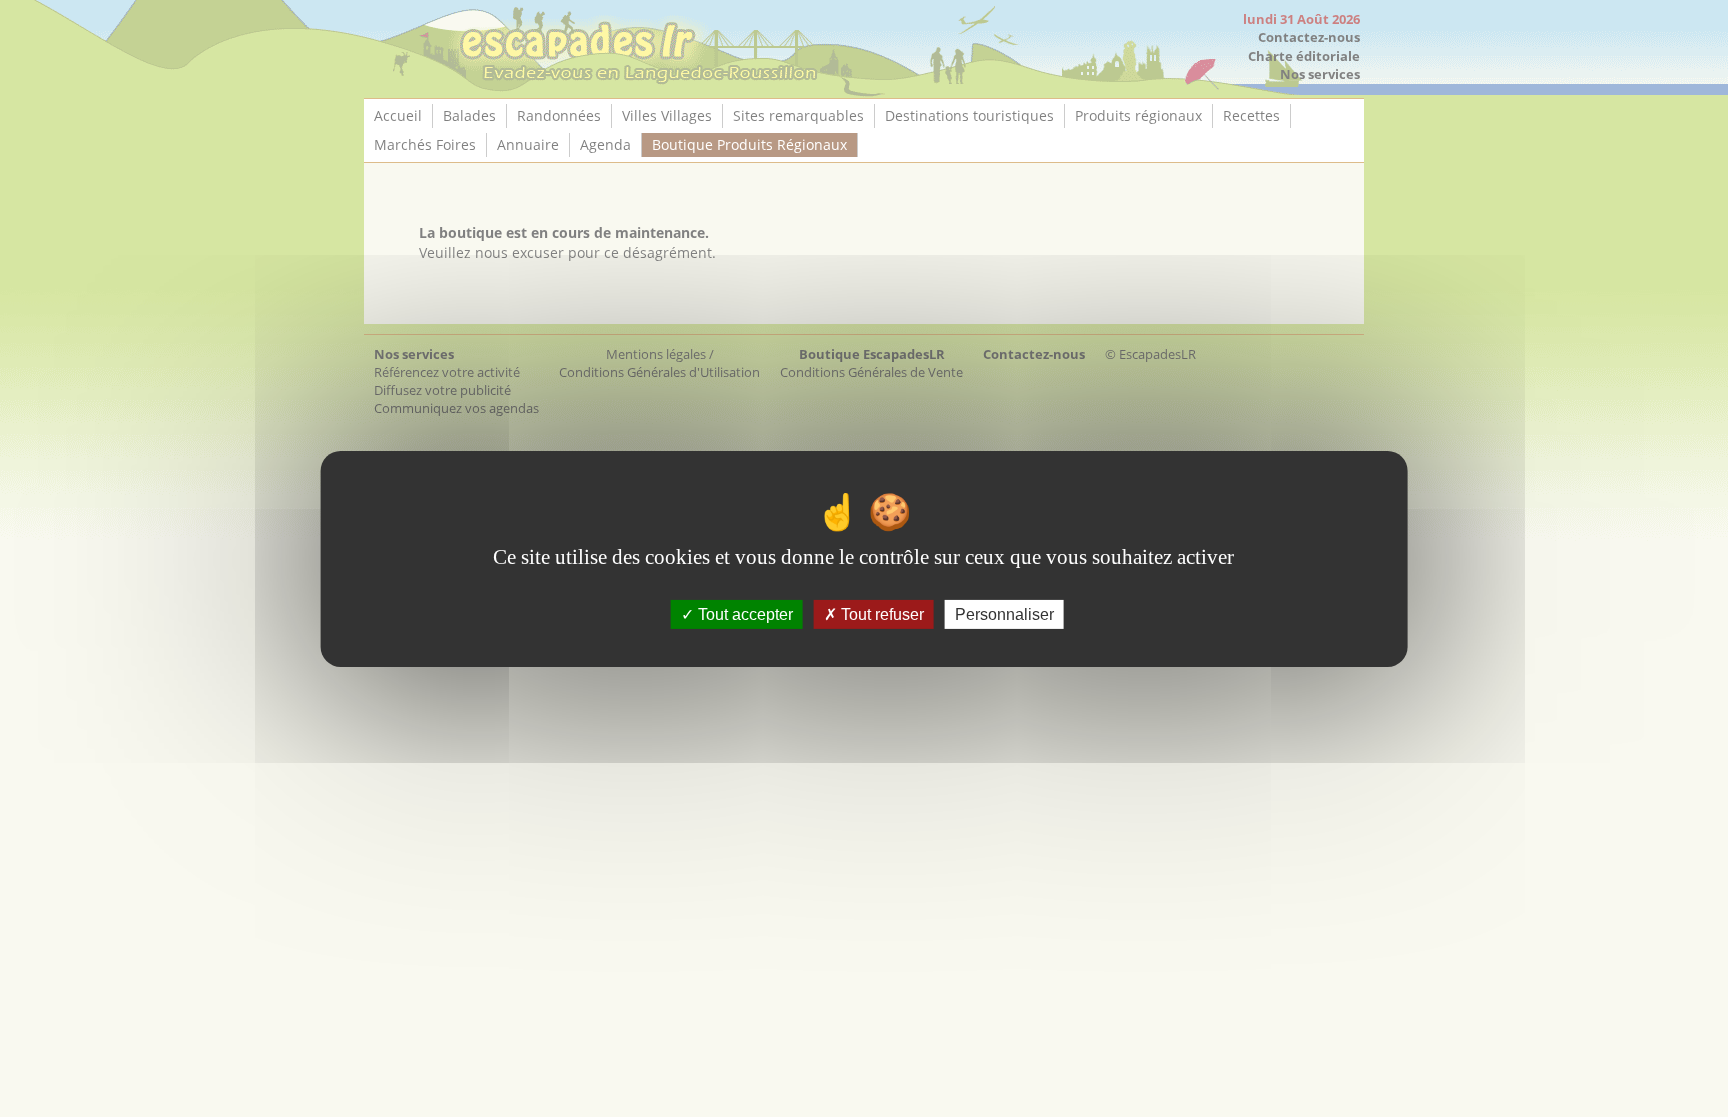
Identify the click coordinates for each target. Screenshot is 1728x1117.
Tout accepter (743, 613)
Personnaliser (1004, 613)
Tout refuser (880, 613)
